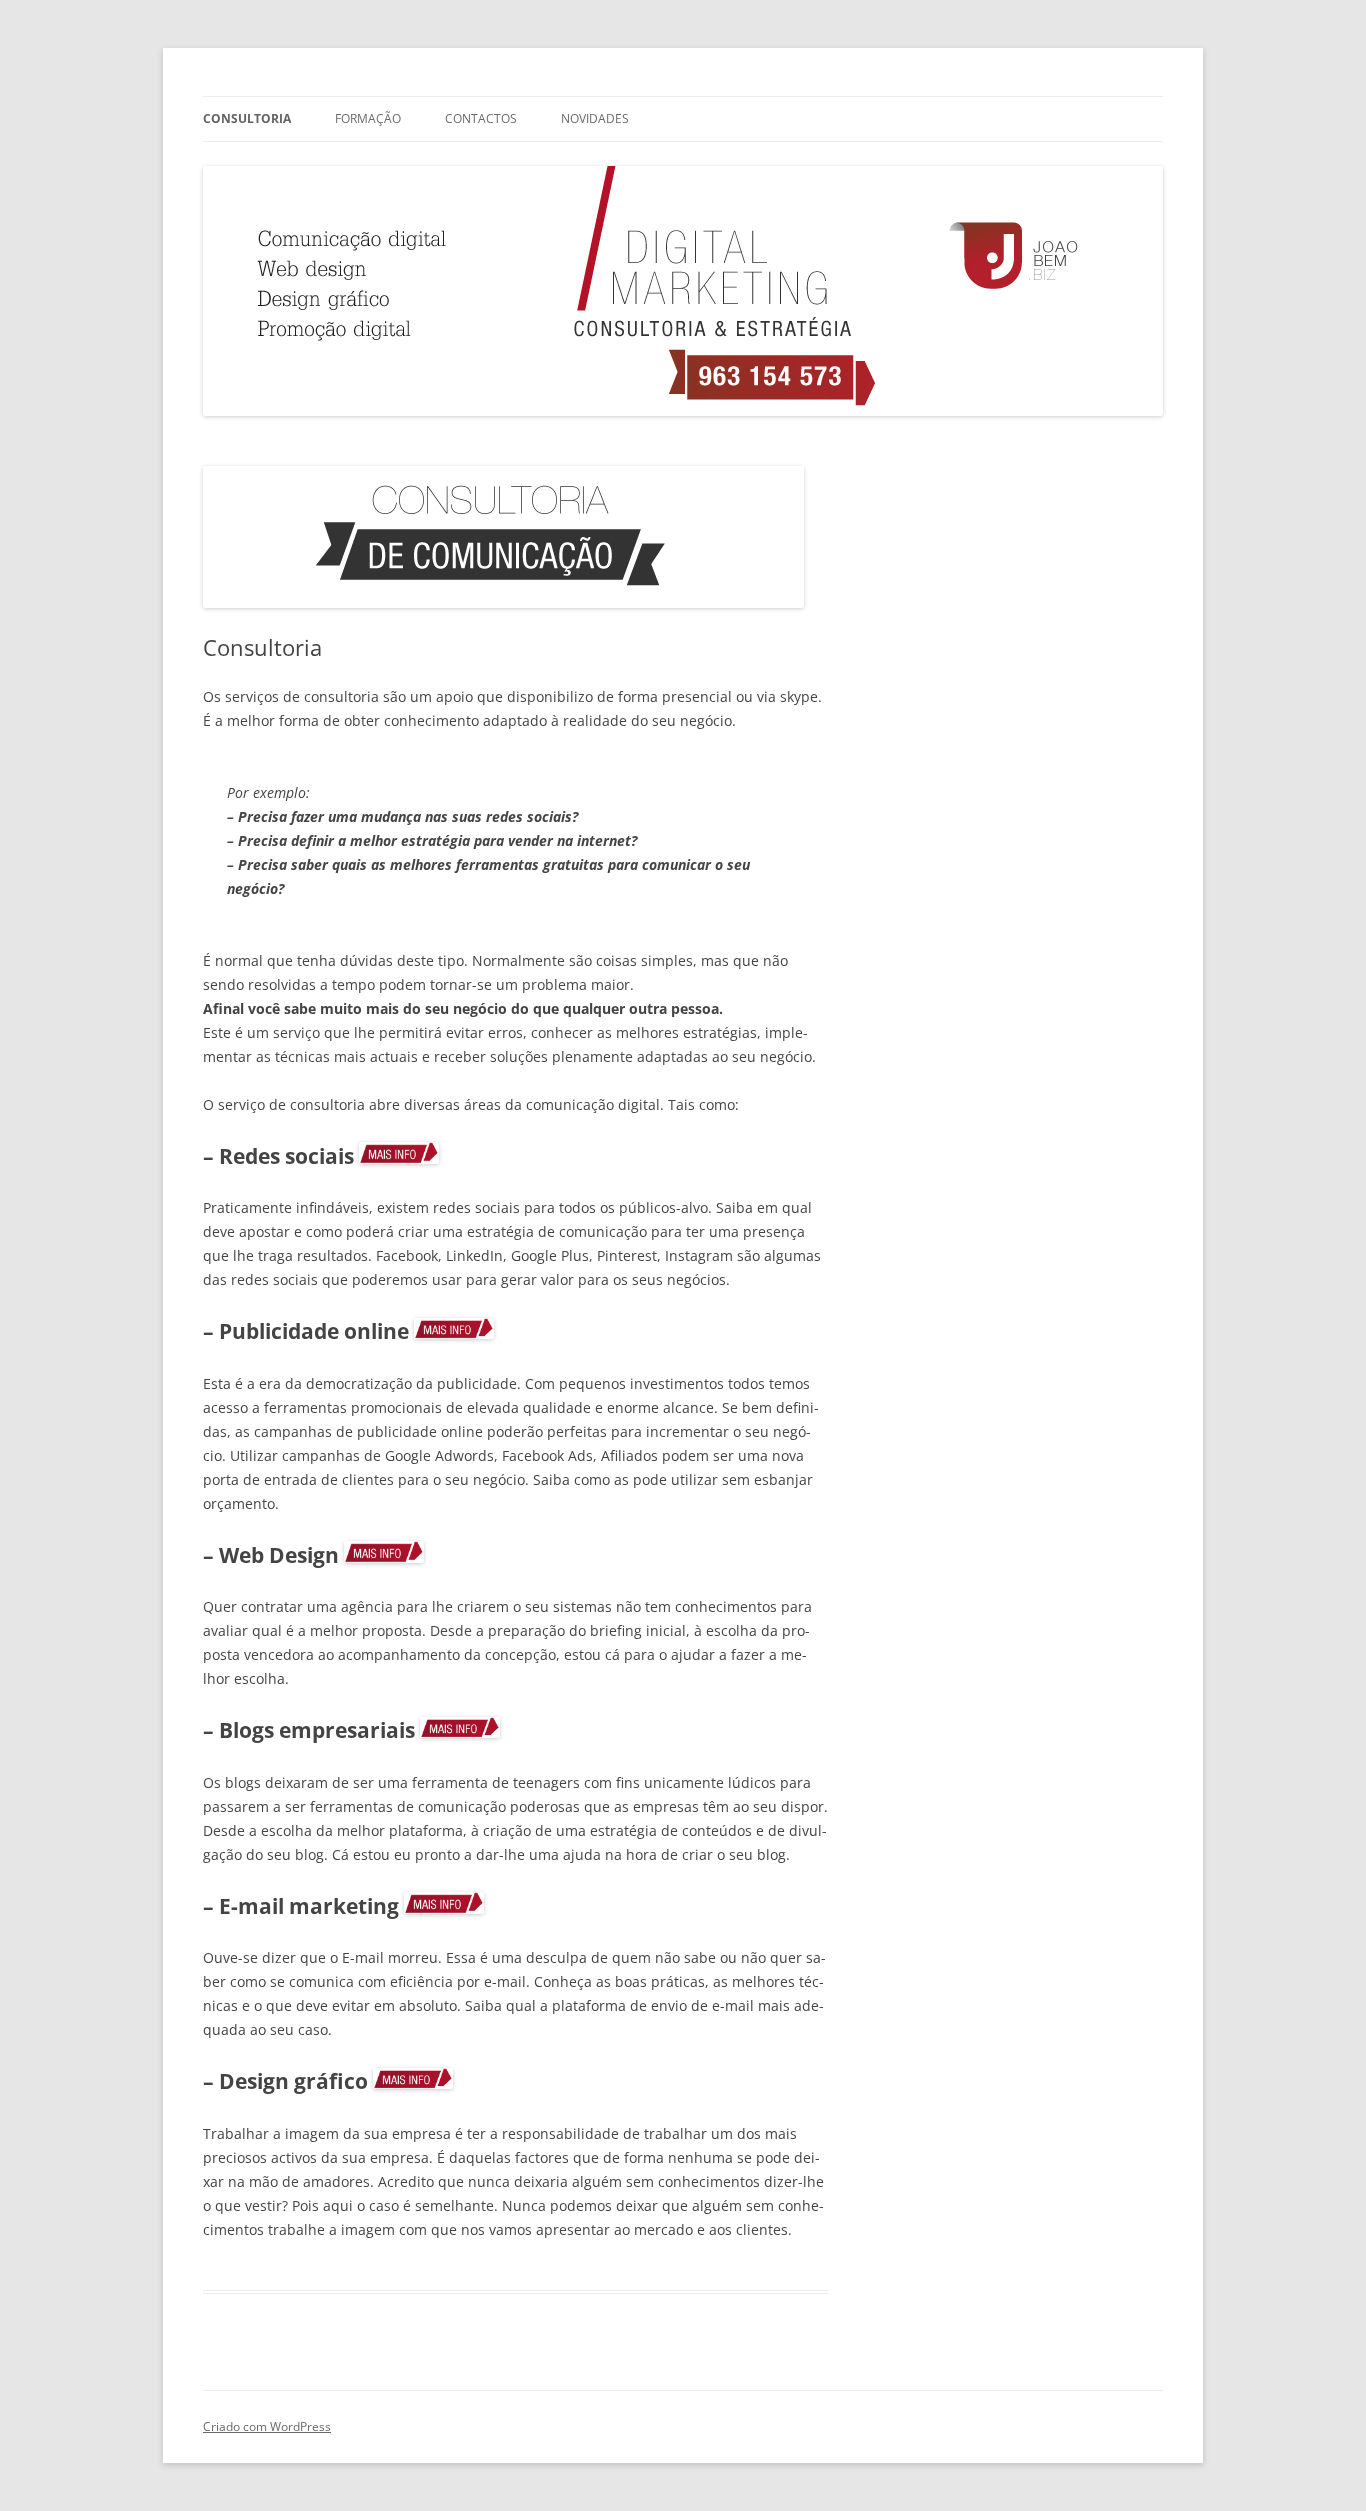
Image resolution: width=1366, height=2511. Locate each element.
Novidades (595, 118)
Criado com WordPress (267, 2426)
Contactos (481, 118)
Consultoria (247, 118)
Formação (368, 118)
